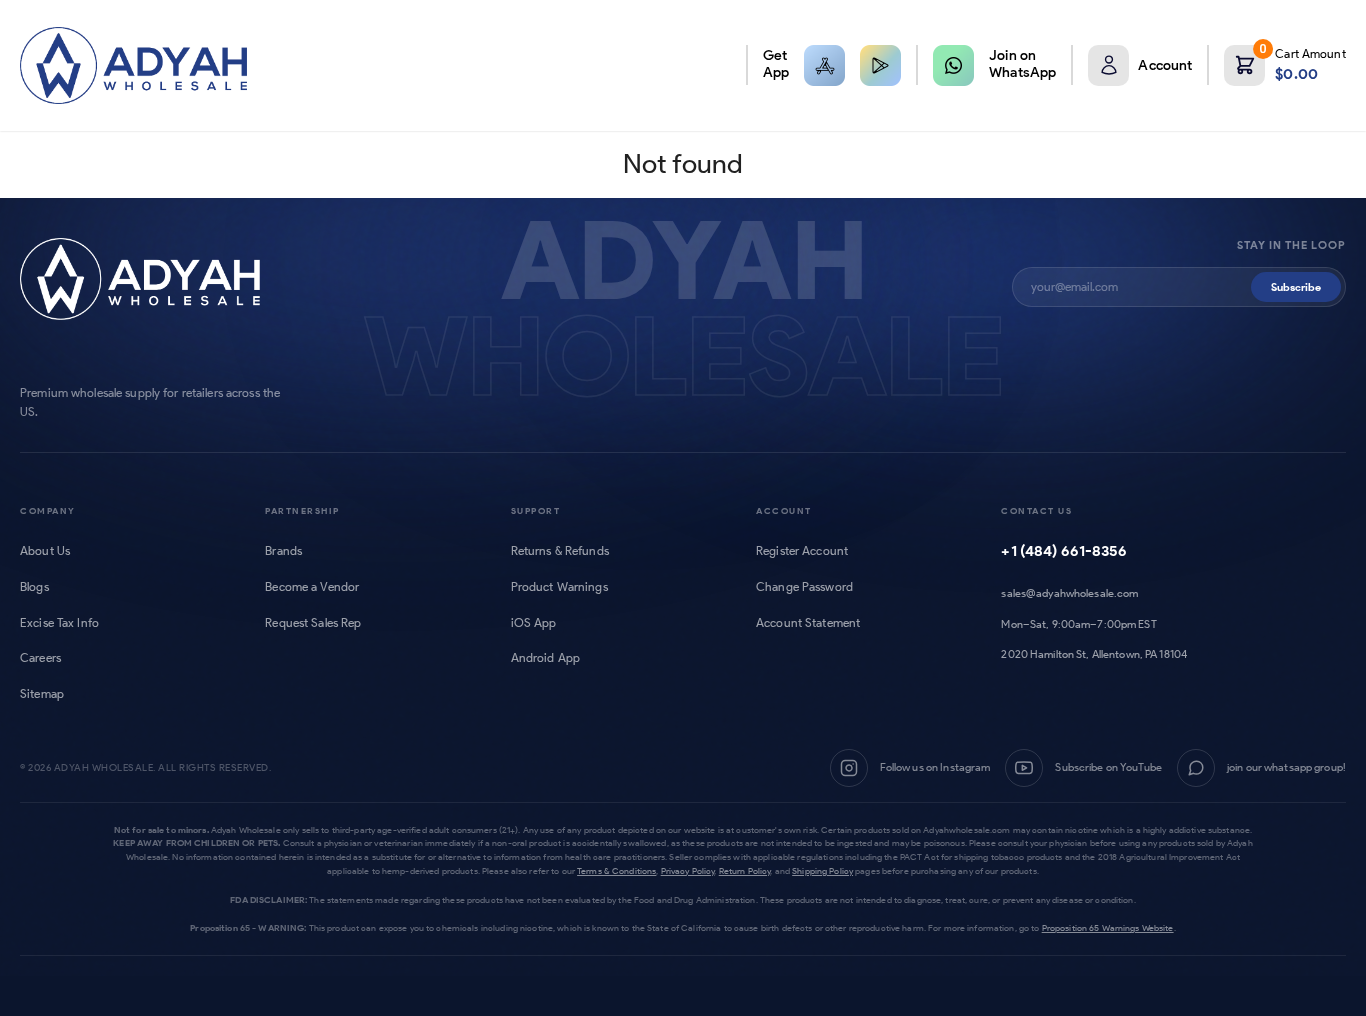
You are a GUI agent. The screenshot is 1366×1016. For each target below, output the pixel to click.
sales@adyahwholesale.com (1069, 593)
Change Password (804, 587)
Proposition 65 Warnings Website (1108, 927)
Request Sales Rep (313, 623)
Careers (40, 658)
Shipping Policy (822, 870)
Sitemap (42, 694)
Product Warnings (559, 587)
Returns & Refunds (560, 551)
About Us (45, 551)
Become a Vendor (312, 587)
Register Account (802, 551)
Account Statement (808, 623)
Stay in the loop (1291, 245)
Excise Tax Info (59, 623)
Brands (283, 551)
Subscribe (1296, 287)
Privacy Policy (688, 870)
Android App (545, 658)
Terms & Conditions (616, 870)
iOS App (534, 623)
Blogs (34, 587)
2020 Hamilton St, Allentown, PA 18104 (1094, 654)
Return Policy (745, 870)
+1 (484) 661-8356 (1064, 551)
